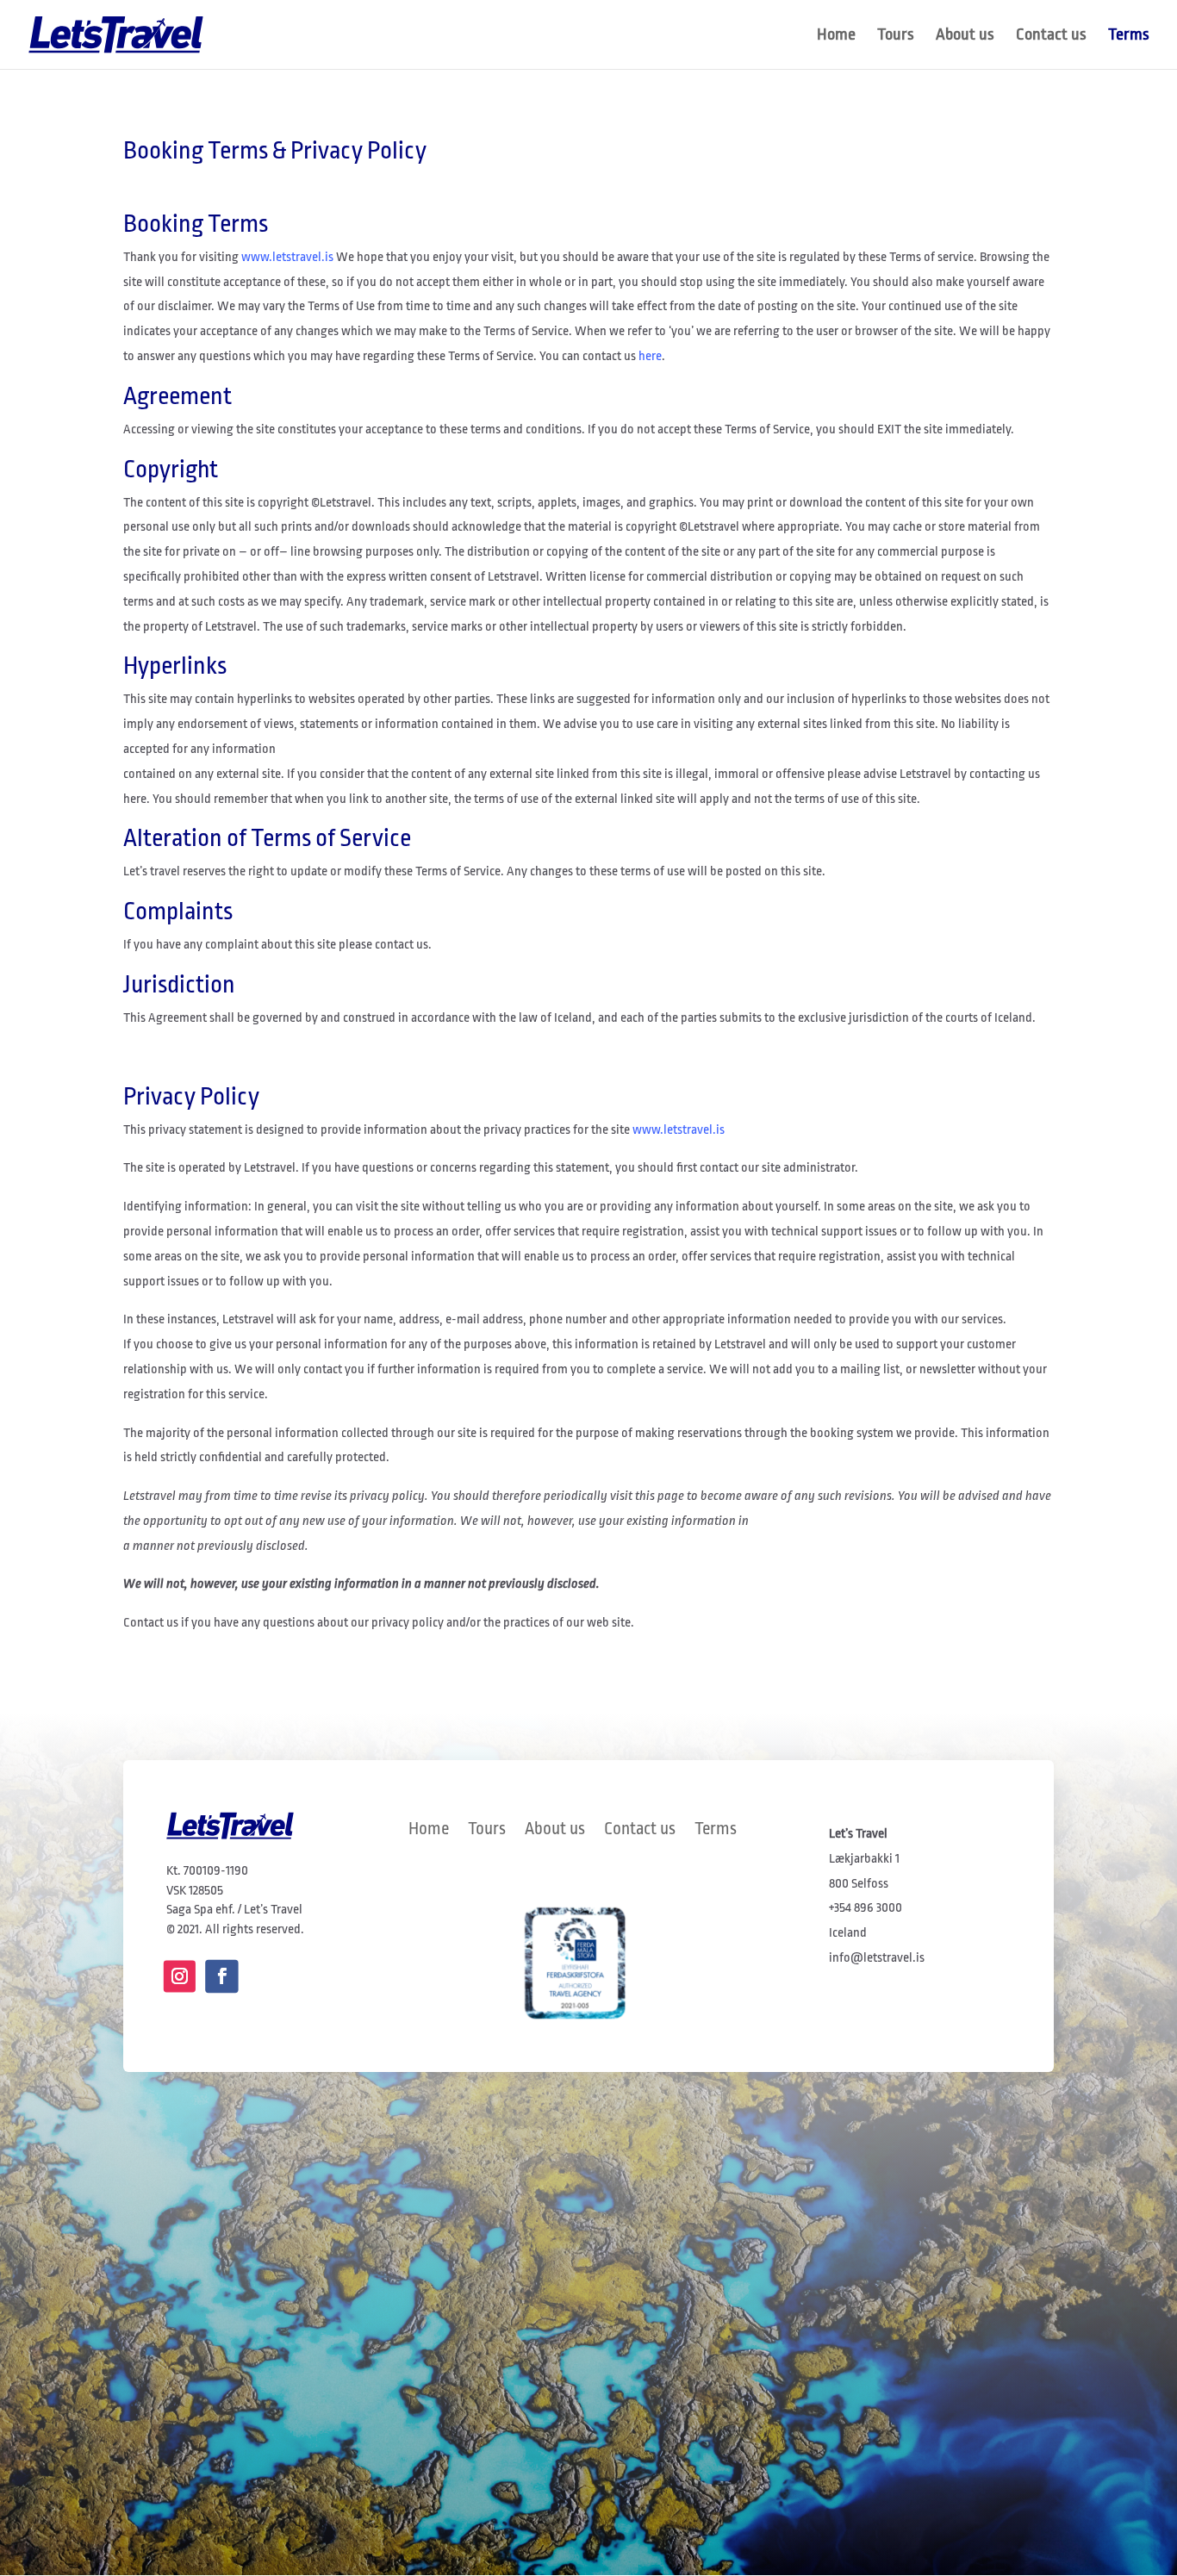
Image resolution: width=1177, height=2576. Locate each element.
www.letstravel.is (287, 257)
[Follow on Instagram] (180, 1976)
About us (965, 36)
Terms (1129, 36)
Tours (896, 36)
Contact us (1051, 36)
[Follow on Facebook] (221, 1976)
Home (836, 36)
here (650, 356)
